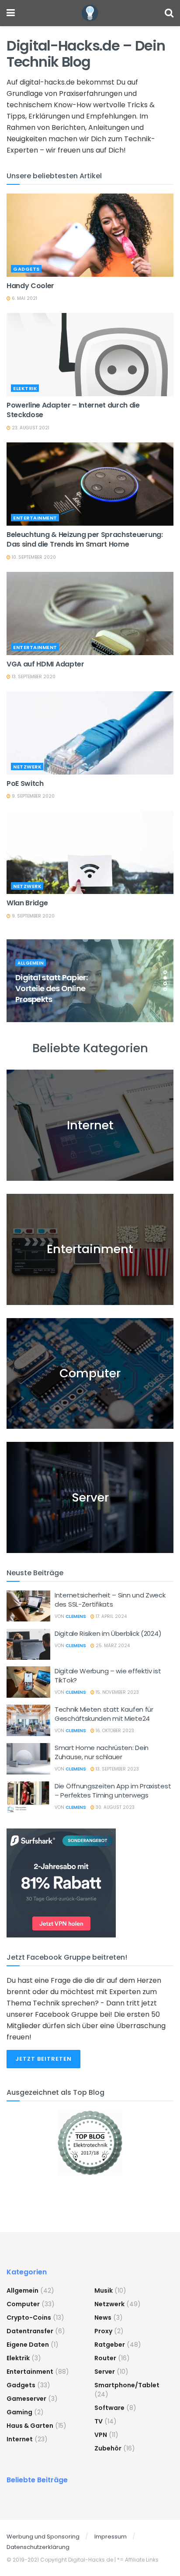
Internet (20, 2439)
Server (105, 2372)
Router (105, 2358)
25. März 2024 (112, 1646)
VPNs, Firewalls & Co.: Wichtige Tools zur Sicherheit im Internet (55, 988)
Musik (104, 2291)
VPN (101, 2435)
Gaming (19, 2412)
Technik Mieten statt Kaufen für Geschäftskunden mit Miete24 (104, 1714)
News (103, 2318)
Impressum (111, 2537)
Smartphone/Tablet (127, 2385)
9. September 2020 (33, 796)
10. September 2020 (33, 557)
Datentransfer (30, 2331)
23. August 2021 (30, 428)
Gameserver (26, 2399)
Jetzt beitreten (43, 2059)
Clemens (76, 1616)
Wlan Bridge (27, 903)
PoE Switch (25, 783)
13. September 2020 (33, 677)
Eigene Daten (28, 2345)
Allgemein (31, 963)
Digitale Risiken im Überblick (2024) (108, 1633)
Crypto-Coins (29, 2318)
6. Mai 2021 (24, 298)
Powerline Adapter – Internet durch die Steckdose (73, 410)
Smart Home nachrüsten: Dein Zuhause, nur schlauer (102, 1752)
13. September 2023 (117, 1769)
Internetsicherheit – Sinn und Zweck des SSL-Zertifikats (110, 1600)
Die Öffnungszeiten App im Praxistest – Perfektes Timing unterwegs (113, 1791)
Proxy (103, 2331)
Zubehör (108, 2448)
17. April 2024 (111, 1616)
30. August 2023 (114, 1807)
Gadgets (26, 269)
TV (99, 2421)
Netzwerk (27, 767)
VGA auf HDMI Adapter (45, 664)
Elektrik (25, 388)
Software (109, 2408)
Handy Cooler (30, 286)
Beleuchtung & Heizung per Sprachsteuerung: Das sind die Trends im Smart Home (85, 539)
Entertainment (35, 518)
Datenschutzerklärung (38, 2547)
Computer (23, 2304)
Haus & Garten (30, 2426)
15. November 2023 (117, 1692)
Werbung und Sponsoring (43, 2537)
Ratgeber (110, 2345)
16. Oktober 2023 (114, 1731)
